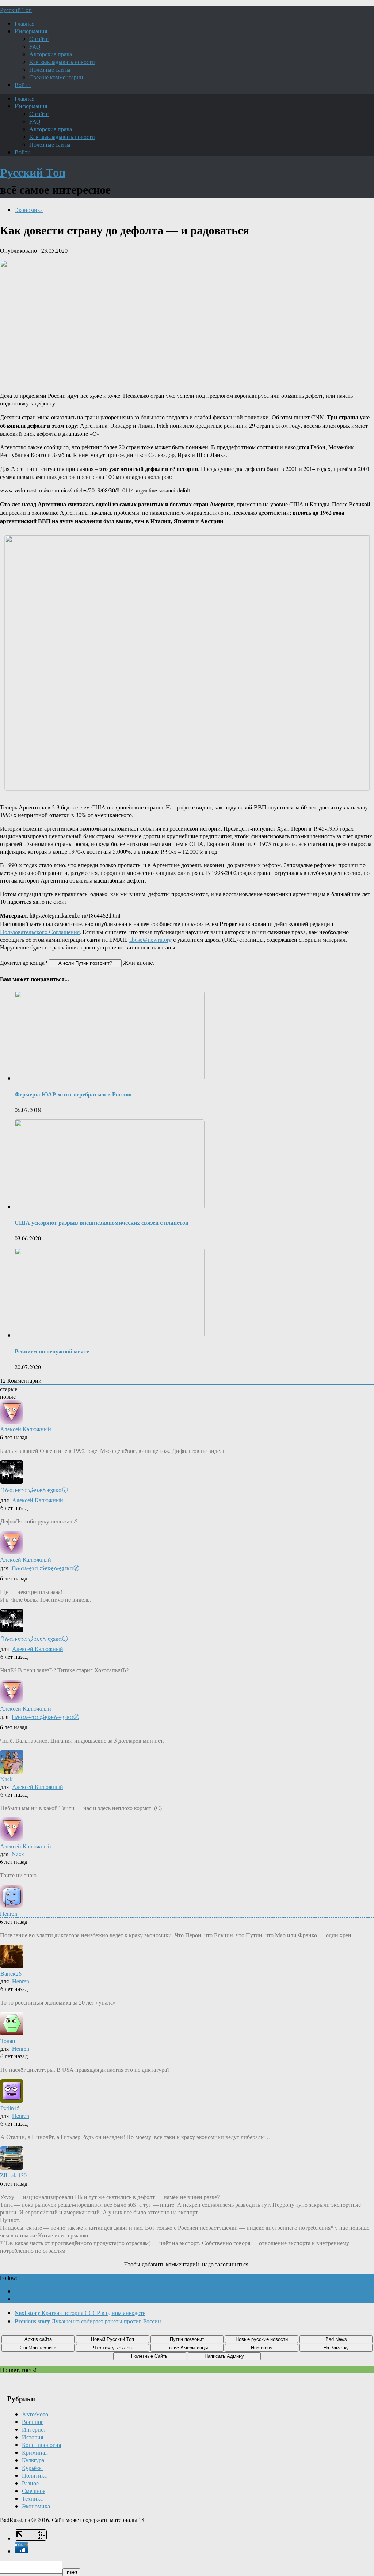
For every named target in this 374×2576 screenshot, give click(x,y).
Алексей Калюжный (38, 1500)
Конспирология (41, 2445)
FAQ (35, 46)
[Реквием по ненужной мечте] (110, 1335)
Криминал (35, 2452)
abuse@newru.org (150, 939)
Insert (71, 2572)
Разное (30, 2483)
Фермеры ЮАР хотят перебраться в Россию (73, 1094)
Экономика (29, 210)
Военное (33, 2422)
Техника (32, 2498)
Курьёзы (32, 2468)
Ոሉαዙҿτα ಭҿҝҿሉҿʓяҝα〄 (45, 1568)
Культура (33, 2460)
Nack (18, 1854)
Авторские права (51, 54)
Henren (21, 1981)
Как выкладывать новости (62, 62)
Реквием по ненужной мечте (52, 1351)
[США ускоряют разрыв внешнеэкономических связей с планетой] (110, 1207)
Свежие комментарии (56, 77)
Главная (24, 23)
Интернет (34, 2429)
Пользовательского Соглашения (40, 932)
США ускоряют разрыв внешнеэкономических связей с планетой (102, 1222)
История (33, 2437)
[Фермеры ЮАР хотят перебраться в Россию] (110, 1078)
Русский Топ (16, 10)
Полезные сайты (50, 69)
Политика (34, 2475)
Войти (23, 85)
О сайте (39, 39)
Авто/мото (35, 2414)
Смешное (34, 2491)
